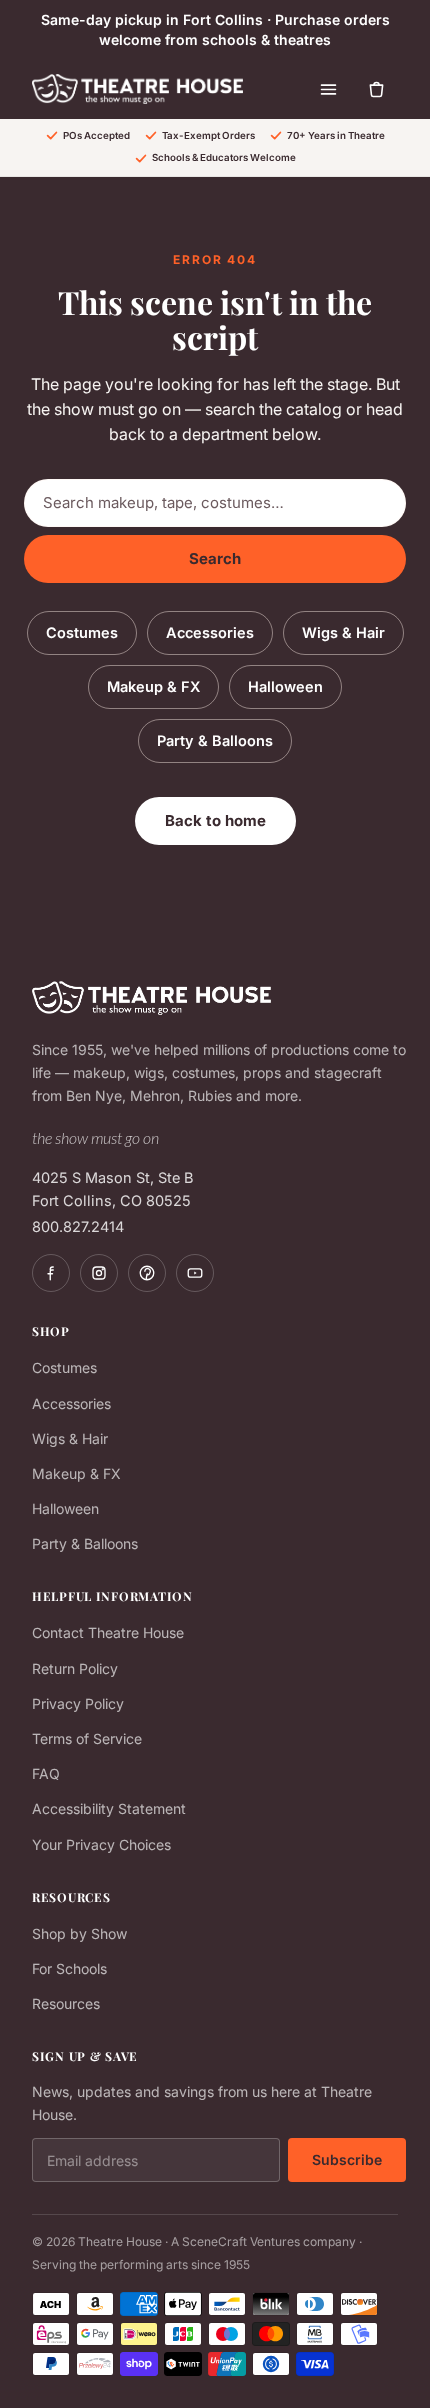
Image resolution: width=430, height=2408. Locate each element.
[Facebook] (51, 1273)
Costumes (82, 632)
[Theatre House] (137, 89)
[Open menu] (328, 89)
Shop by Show (79, 1933)
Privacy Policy (78, 1703)
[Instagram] (99, 1273)
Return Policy (75, 1668)
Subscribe (347, 2159)
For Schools (69, 1968)
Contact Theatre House (108, 1632)
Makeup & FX (153, 686)
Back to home (215, 820)
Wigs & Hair (343, 632)
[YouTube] (195, 1273)
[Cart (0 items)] (376, 89)
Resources (66, 2003)
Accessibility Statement (109, 1808)
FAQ (46, 1773)
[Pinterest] (147, 1273)
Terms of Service (87, 1738)
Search (215, 558)
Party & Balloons (215, 740)
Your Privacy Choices (101, 1844)
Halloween (285, 686)
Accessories (210, 632)
